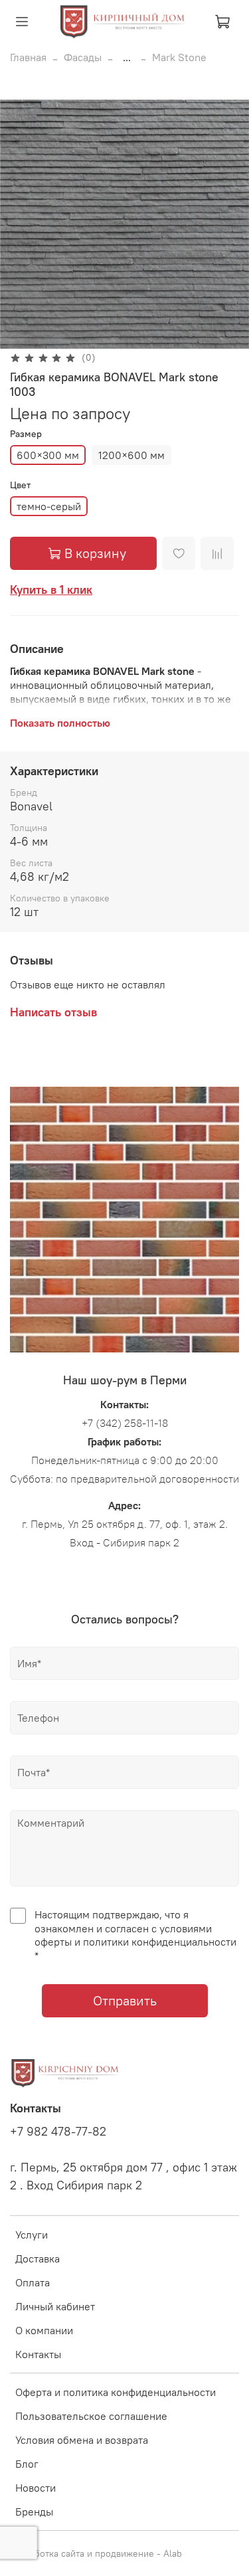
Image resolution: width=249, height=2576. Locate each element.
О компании (44, 2330)
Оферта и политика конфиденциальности (116, 2392)
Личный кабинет (55, 2306)
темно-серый (49, 506)
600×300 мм (48, 455)
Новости (36, 2488)
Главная (28, 57)
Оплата (33, 2282)
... (127, 57)
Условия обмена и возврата (82, 2440)
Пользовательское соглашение (91, 2416)
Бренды (34, 2512)
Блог (27, 2464)
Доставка (38, 2258)
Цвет (20, 485)
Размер (26, 434)
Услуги (32, 2235)
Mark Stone (179, 57)
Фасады (83, 57)
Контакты (38, 2354)
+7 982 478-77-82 (58, 2132)
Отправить (125, 2000)
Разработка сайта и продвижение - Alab (96, 2553)
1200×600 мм (131, 455)
